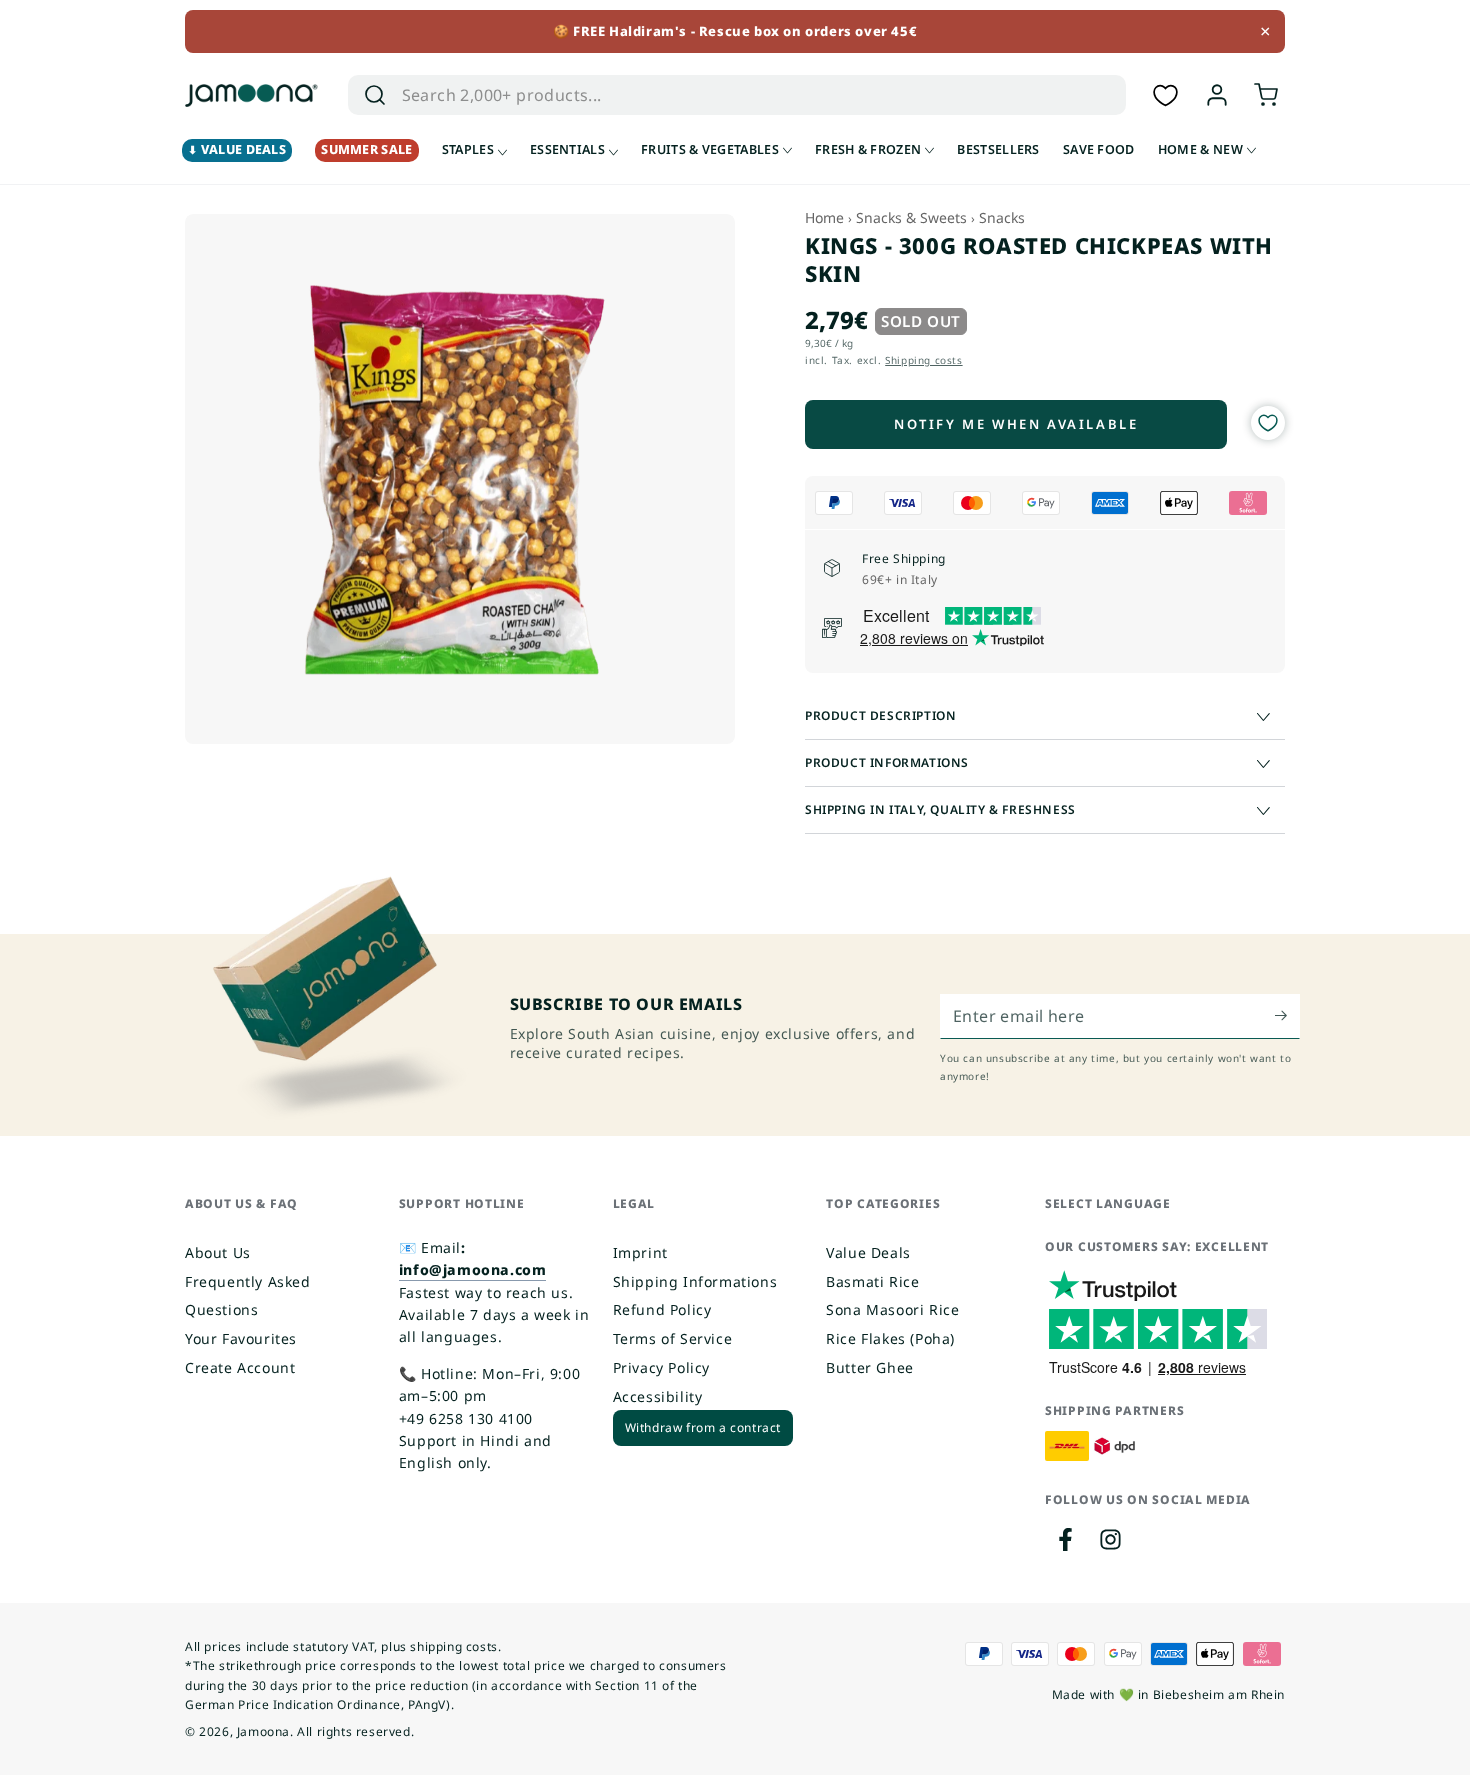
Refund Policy (662, 1309)
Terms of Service (673, 1338)
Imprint (640, 1252)
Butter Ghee (870, 1367)
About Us (218, 1252)
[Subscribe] (1287, 1016)
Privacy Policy (661, 1367)
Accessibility (658, 1396)
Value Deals (868, 1252)
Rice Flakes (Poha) (890, 1338)
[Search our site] (375, 95)
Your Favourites (241, 1338)
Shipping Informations (695, 1281)
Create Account (240, 1367)
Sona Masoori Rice (892, 1309)
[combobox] (715, 95)
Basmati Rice (872, 1281)
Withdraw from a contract (703, 1427)
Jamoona (263, 1731)
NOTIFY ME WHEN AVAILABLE (1016, 424)
